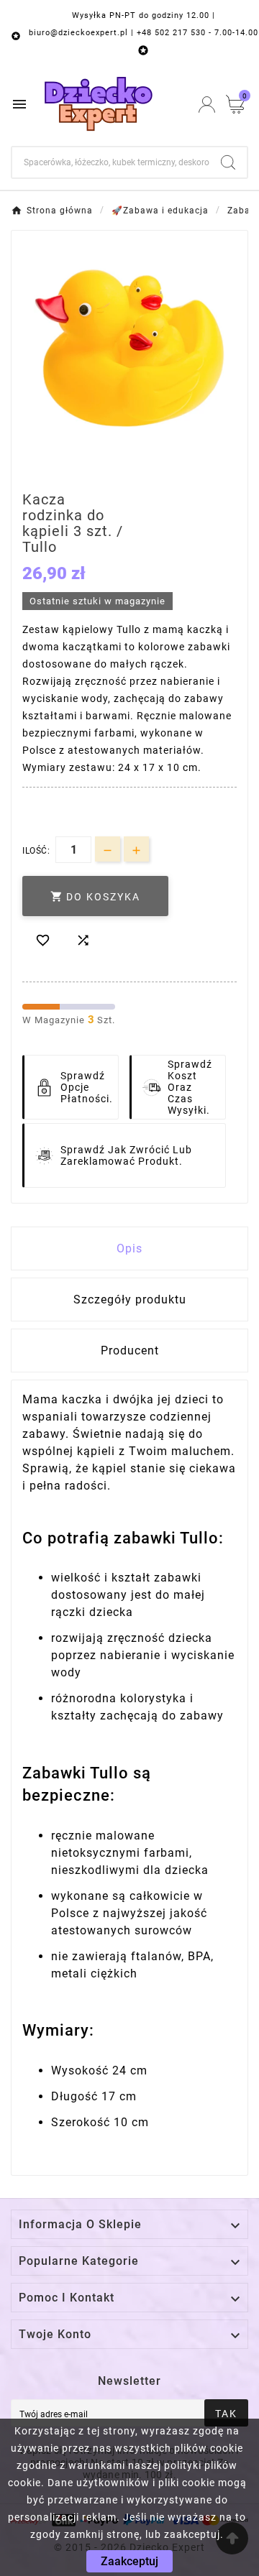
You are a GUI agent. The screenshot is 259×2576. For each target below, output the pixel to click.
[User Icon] (207, 105)
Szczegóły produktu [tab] (130, 1299)
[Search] (228, 162)
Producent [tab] (130, 1351)
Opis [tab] (129, 1248)
